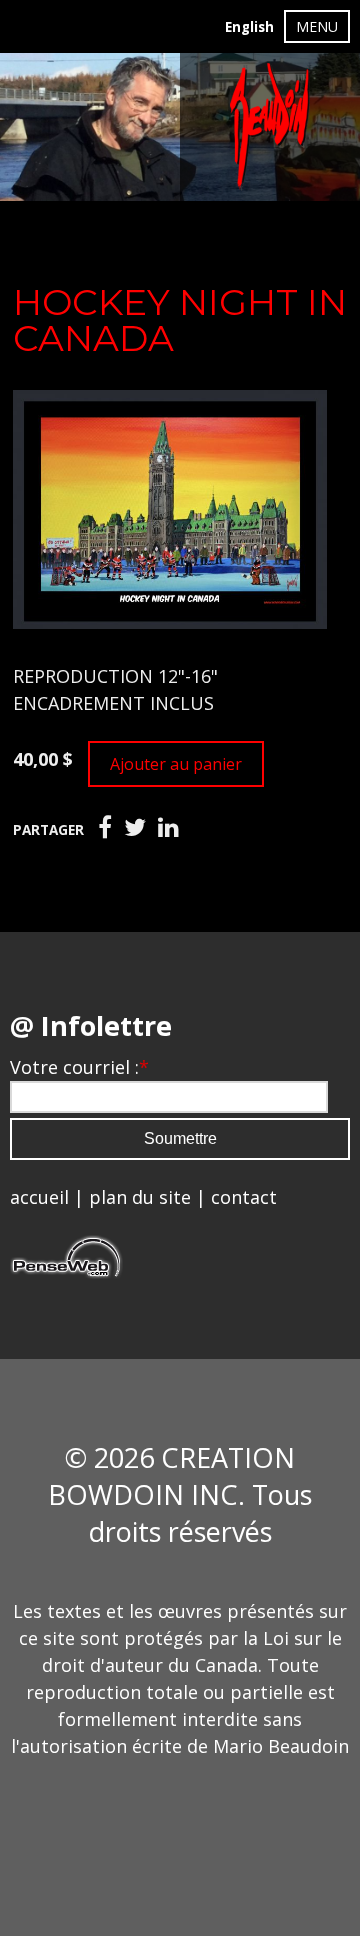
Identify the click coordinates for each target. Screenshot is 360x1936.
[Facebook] (105, 828)
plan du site (140, 1197)
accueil (39, 1197)
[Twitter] (135, 828)
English (249, 27)
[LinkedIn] (168, 828)
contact (244, 1197)
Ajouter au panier (176, 764)
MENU (317, 26)
